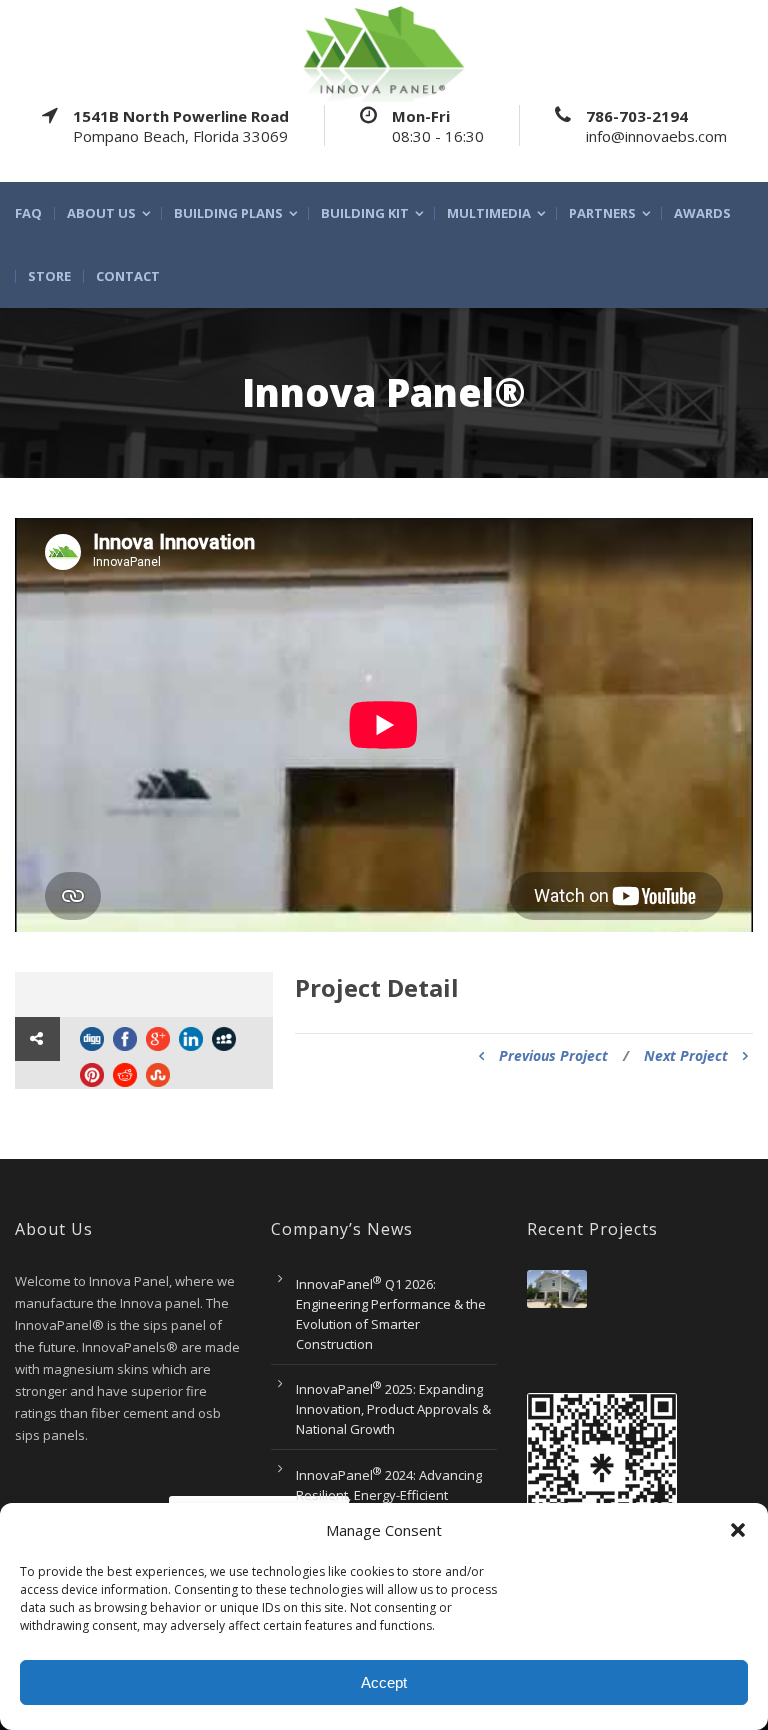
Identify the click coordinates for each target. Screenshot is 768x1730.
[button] (738, 1530)
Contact (128, 276)
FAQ (28, 213)
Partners (602, 213)
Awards (702, 213)
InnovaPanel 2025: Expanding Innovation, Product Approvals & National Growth (393, 1409)
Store (49, 276)
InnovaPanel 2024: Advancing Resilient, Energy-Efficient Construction (389, 1495)
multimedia (489, 213)
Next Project (686, 1055)
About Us (101, 213)
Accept (384, 1682)
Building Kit (365, 213)
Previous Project (553, 1055)
